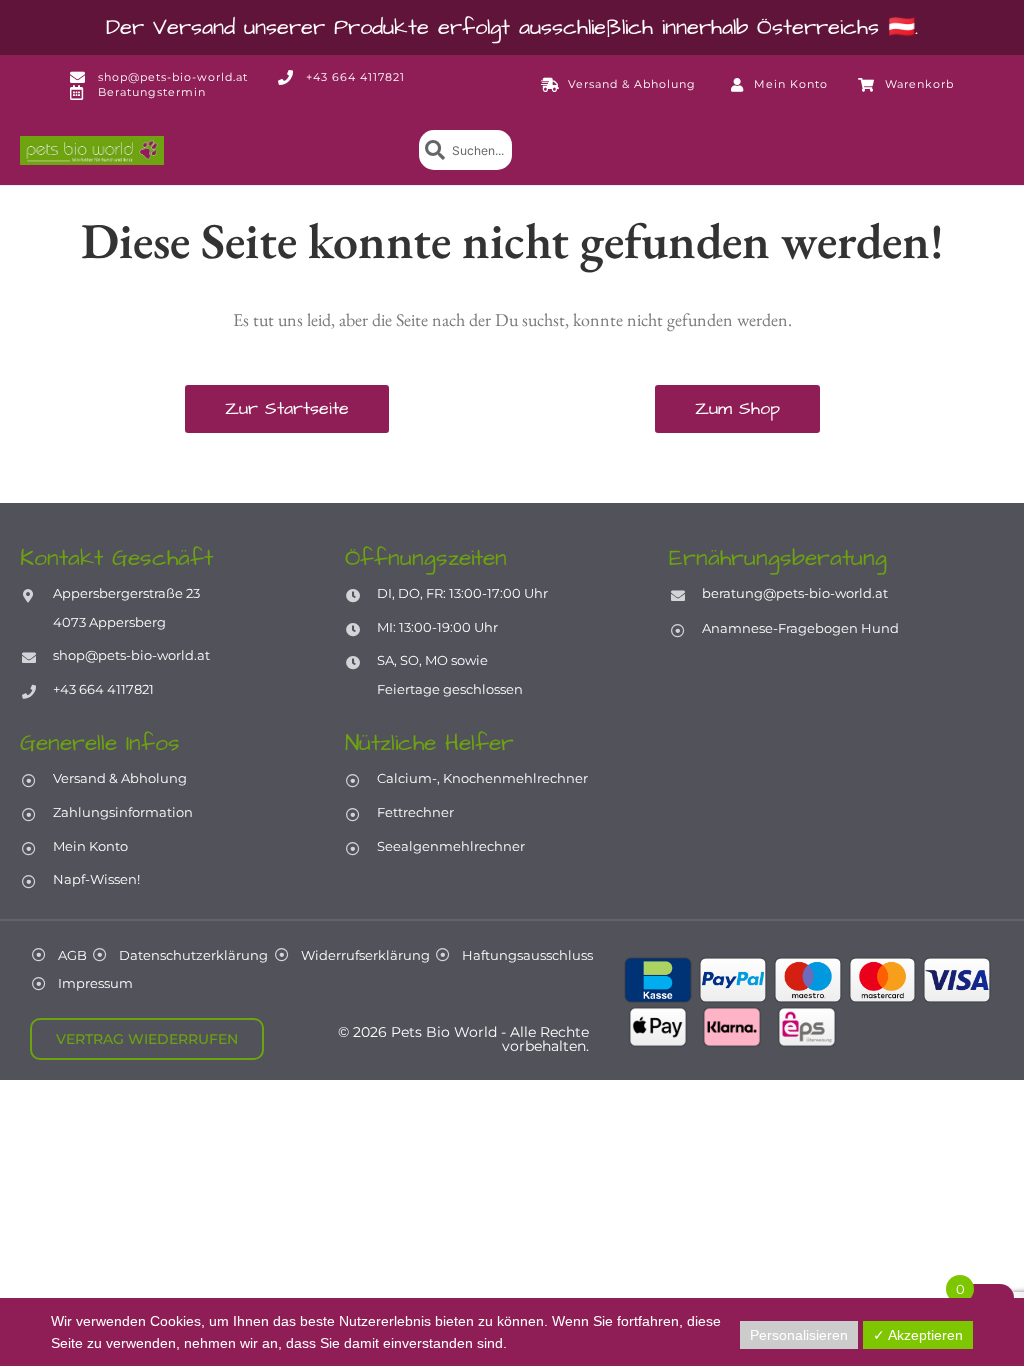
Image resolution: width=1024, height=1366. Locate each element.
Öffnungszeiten (426, 558)
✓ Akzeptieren (918, 1335)
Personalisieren (799, 1335)
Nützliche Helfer (429, 743)
